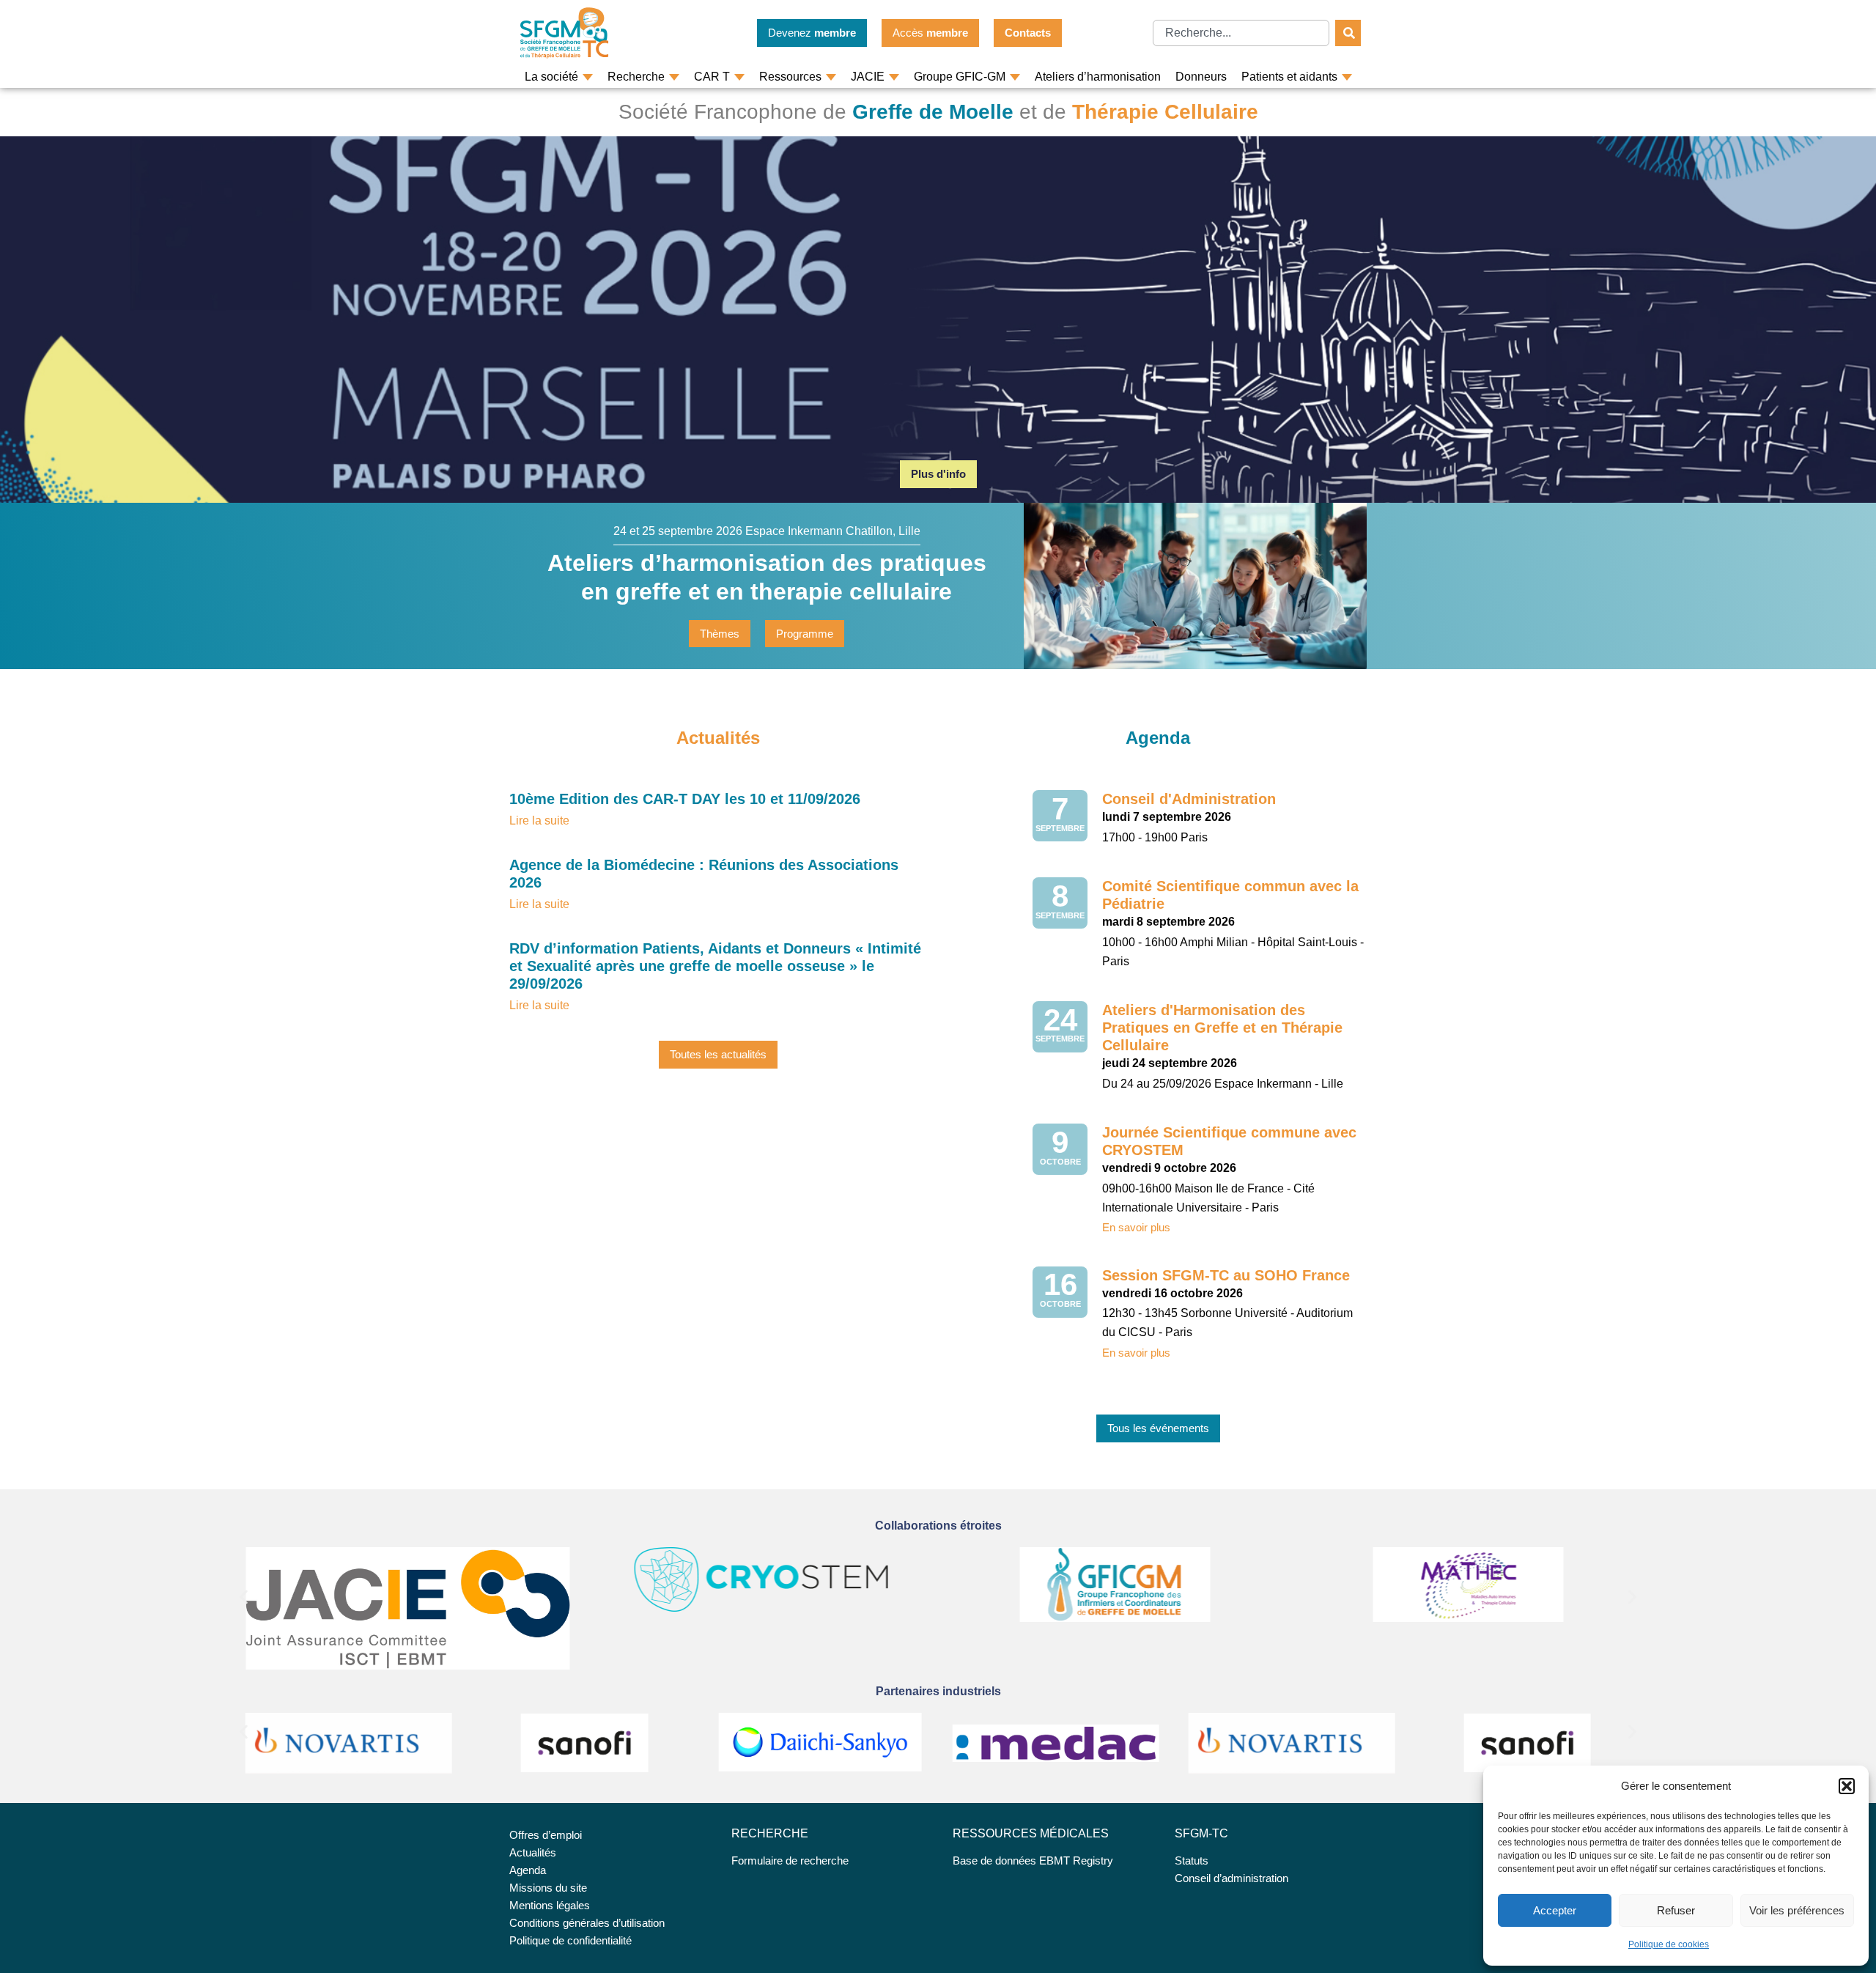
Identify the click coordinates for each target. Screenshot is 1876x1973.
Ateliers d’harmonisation (1098, 77)
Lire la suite (539, 820)
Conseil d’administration (1231, 1878)
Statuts (1192, 1860)
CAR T (712, 77)
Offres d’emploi (546, 1835)
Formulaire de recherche (790, 1860)
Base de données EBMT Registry (1033, 1860)
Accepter (1555, 1910)
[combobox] (1241, 33)
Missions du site (548, 1888)
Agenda (528, 1870)
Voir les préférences (1797, 1910)
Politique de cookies (1669, 1944)
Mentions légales (550, 1905)
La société (551, 77)
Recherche (636, 77)
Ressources (790, 77)
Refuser (1676, 1910)
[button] (1847, 1786)
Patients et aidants (1289, 77)
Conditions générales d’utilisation (587, 1923)
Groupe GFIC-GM (960, 77)
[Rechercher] (1348, 33)
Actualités (533, 1852)
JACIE (868, 77)
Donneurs (1201, 77)
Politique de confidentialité (570, 1940)
